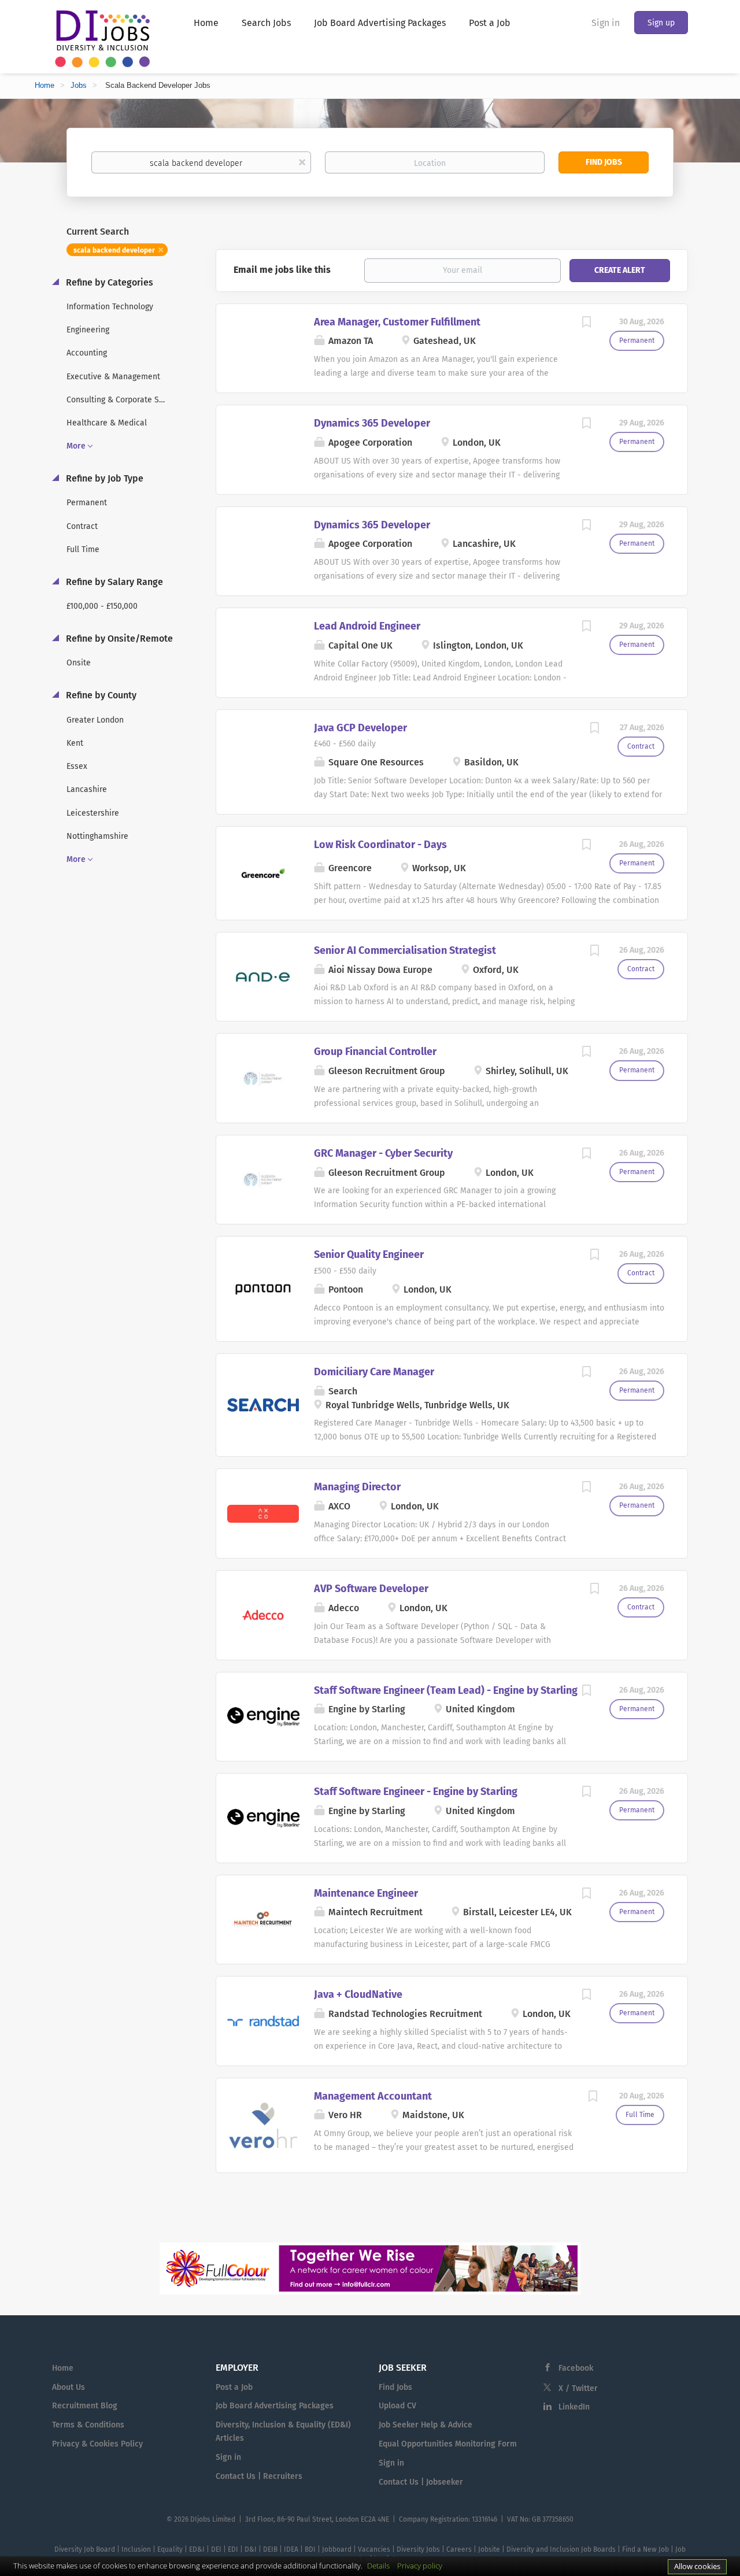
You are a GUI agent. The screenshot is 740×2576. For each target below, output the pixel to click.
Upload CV (397, 2406)
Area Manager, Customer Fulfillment (397, 322)
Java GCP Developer (360, 728)
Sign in (606, 23)
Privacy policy (420, 2566)
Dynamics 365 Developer (372, 423)
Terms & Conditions (88, 2425)
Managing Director (357, 1487)
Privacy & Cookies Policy (97, 2444)
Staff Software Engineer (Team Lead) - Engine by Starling (446, 1690)
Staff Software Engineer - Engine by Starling (416, 1792)
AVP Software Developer (371, 1589)
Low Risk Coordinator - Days (380, 845)
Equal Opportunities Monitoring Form (448, 2444)
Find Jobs (604, 162)
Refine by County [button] (100, 695)
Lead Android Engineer (367, 626)
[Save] (586, 324)
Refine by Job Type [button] (103, 478)
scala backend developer (114, 250)
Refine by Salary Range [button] (113, 582)
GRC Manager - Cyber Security (383, 1153)
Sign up (661, 23)
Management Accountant (373, 2096)
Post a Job (234, 2387)
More (76, 446)
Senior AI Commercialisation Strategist (405, 950)
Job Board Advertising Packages (275, 2406)
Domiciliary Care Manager (374, 1372)
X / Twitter (578, 2388)
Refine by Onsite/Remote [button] (118, 639)
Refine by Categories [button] (108, 282)
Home (45, 85)
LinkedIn (574, 2407)
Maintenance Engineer (366, 1893)
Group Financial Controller (375, 1052)
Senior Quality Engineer (369, 1254)
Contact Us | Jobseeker (421, 2482)
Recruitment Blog (85, 2406)
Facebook (576, 2368)
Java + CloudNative (358, 1994)
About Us (69, 2387)
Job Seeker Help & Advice (425, 2425)
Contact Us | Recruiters (259, 2476)
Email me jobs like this (282, 270)
